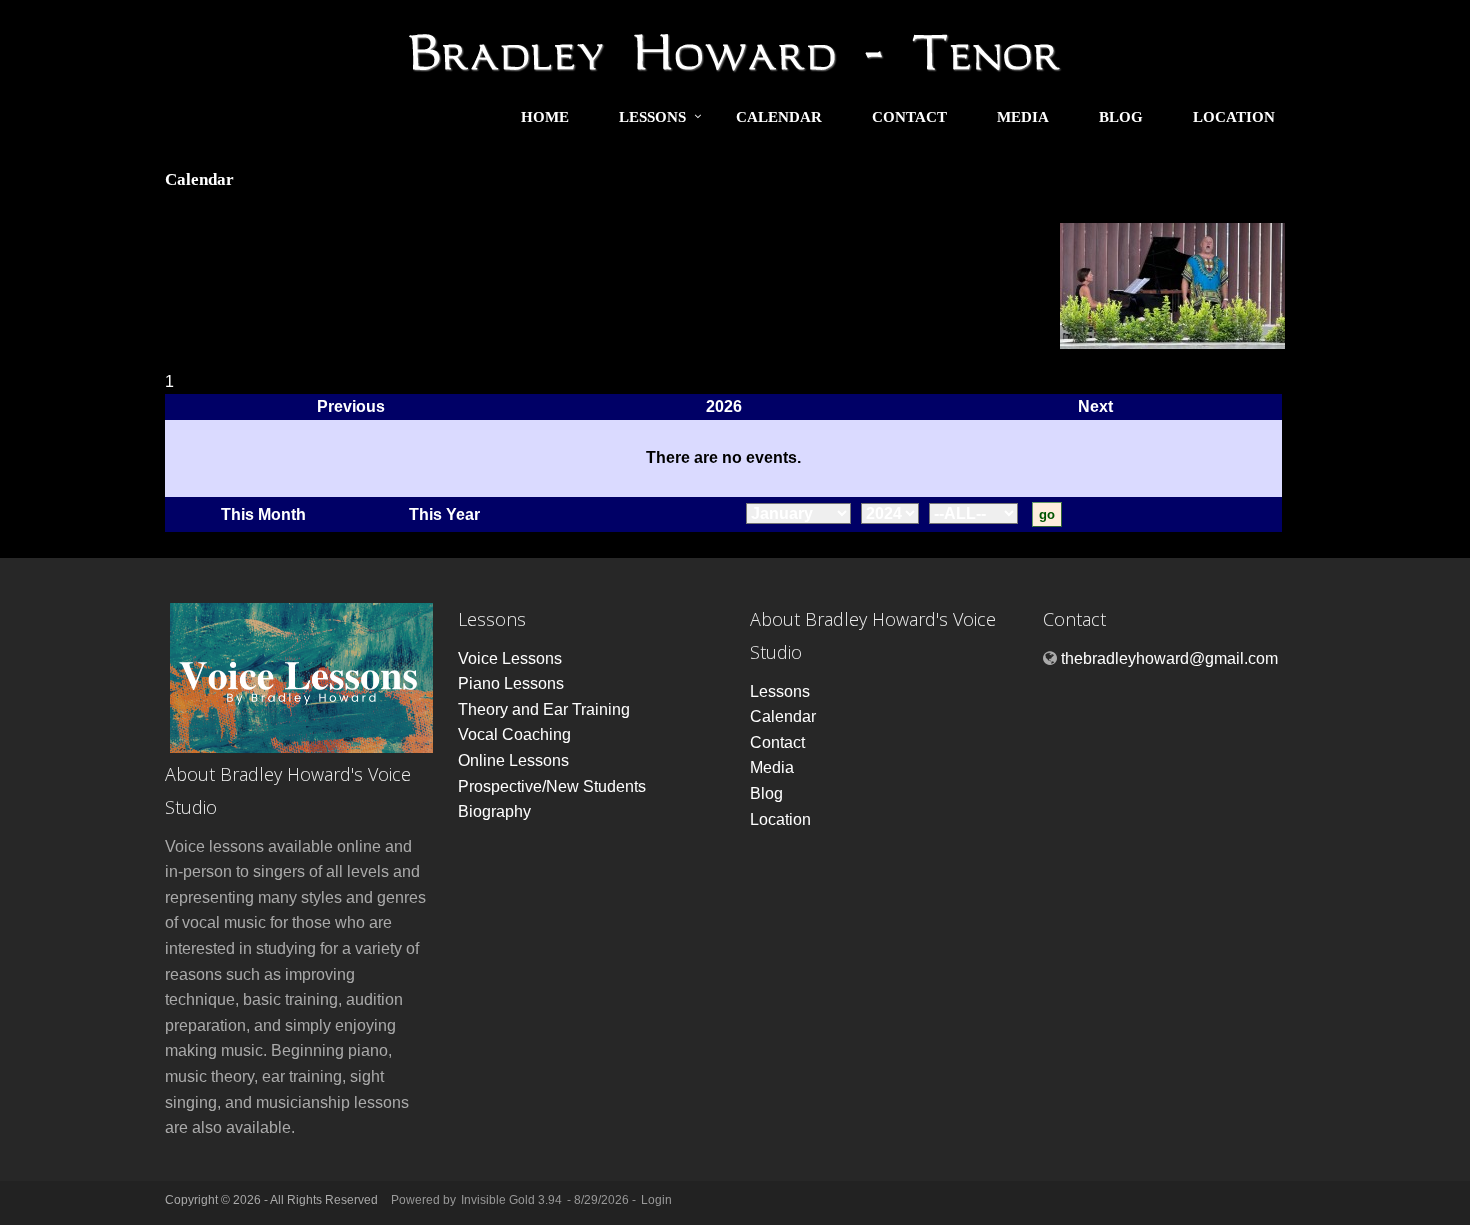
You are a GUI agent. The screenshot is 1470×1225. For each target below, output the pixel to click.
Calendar (779, 117)
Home (545, 117)
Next (1095, 406)
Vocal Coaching (514, 734)
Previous (351, 406)
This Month (263, 514)
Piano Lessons (511, 683)
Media (1023, 117)
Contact (909, 117)
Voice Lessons (510, 658)
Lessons (652, 117)
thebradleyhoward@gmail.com (1169, 658)
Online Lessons (513, 760)
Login (656, 1200)
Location (1234, 117)
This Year (444, 514)
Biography (494, 811)
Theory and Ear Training (544, 709)
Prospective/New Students (552, 786)
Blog (1121, 117)
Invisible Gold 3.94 (513, 1200)
